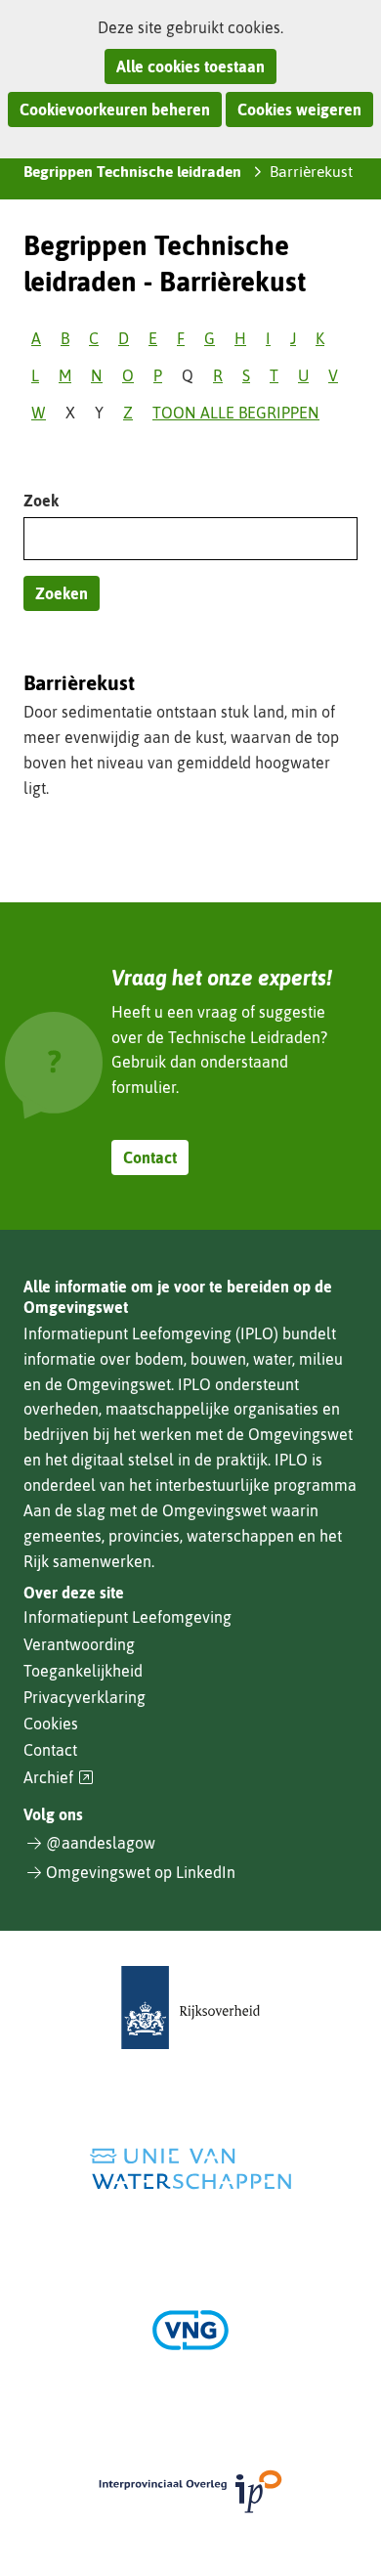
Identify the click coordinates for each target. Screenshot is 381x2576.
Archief (59, 1778)
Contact (150, 1157)
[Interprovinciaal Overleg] (190, 2491)
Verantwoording (79, 1644)
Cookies (51, 1724)
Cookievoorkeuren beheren (115, 109)
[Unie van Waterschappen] (190, 2169)
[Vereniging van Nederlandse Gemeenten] (190, 2330)
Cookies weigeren (299, 109)
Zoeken (62, 593)
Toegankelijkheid (83, 1671)
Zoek (41, 501)
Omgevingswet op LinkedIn (141, 1872)
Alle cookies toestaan (190, 66)
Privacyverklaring (85, 1697)
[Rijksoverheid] (190, 2008)
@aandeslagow (101, 1843)
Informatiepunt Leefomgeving (127, 1617)
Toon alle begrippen (236, 413)
